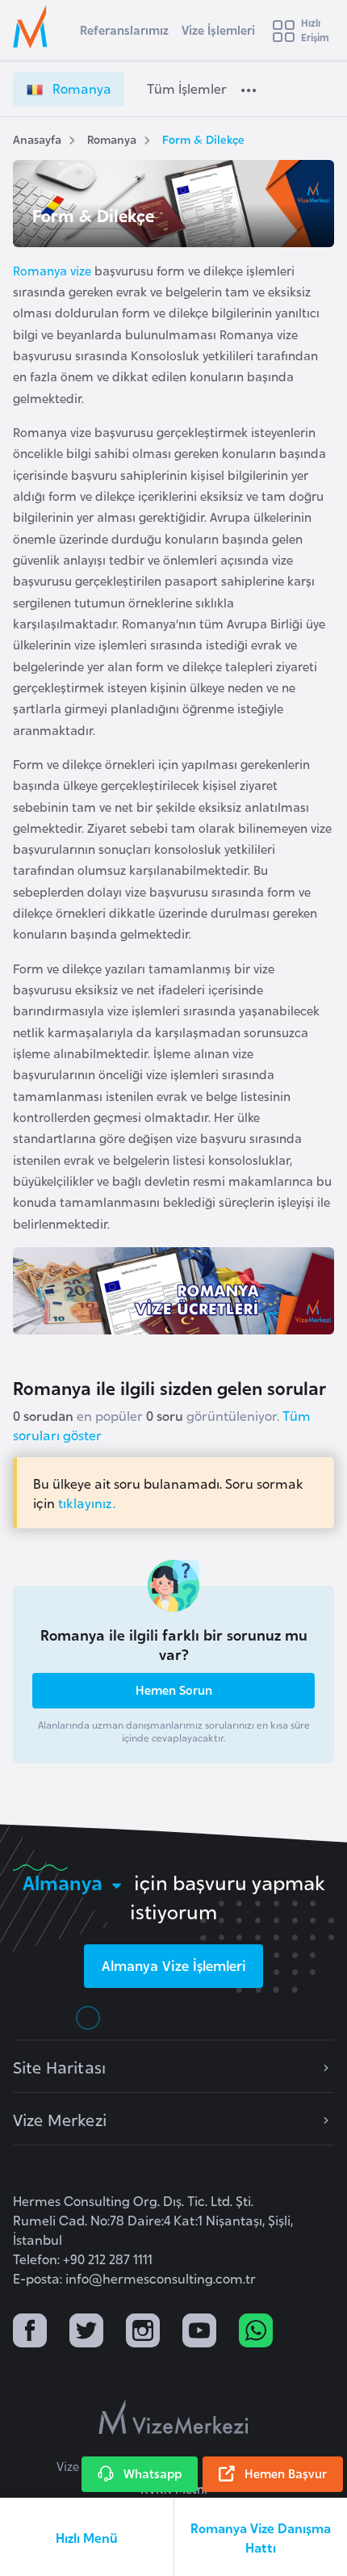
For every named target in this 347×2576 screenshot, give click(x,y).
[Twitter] (86, 2332)
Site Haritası (59, 2066)
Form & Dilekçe (203, 139)
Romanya (112, 139)
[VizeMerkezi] (173, 2417)
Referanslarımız (124, 29)
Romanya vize (52, 270)
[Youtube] (199, 2332)
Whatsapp (153, 2473)
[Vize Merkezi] (33, 27)
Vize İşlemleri (218, 29)
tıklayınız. (87, 1502)
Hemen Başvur (286, 2473)
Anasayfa (37, 139)
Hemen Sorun (174, 1689)
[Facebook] (30, 2332)
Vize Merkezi (60, 2119)
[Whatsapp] (256, 2332)
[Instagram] (143, 2332)
